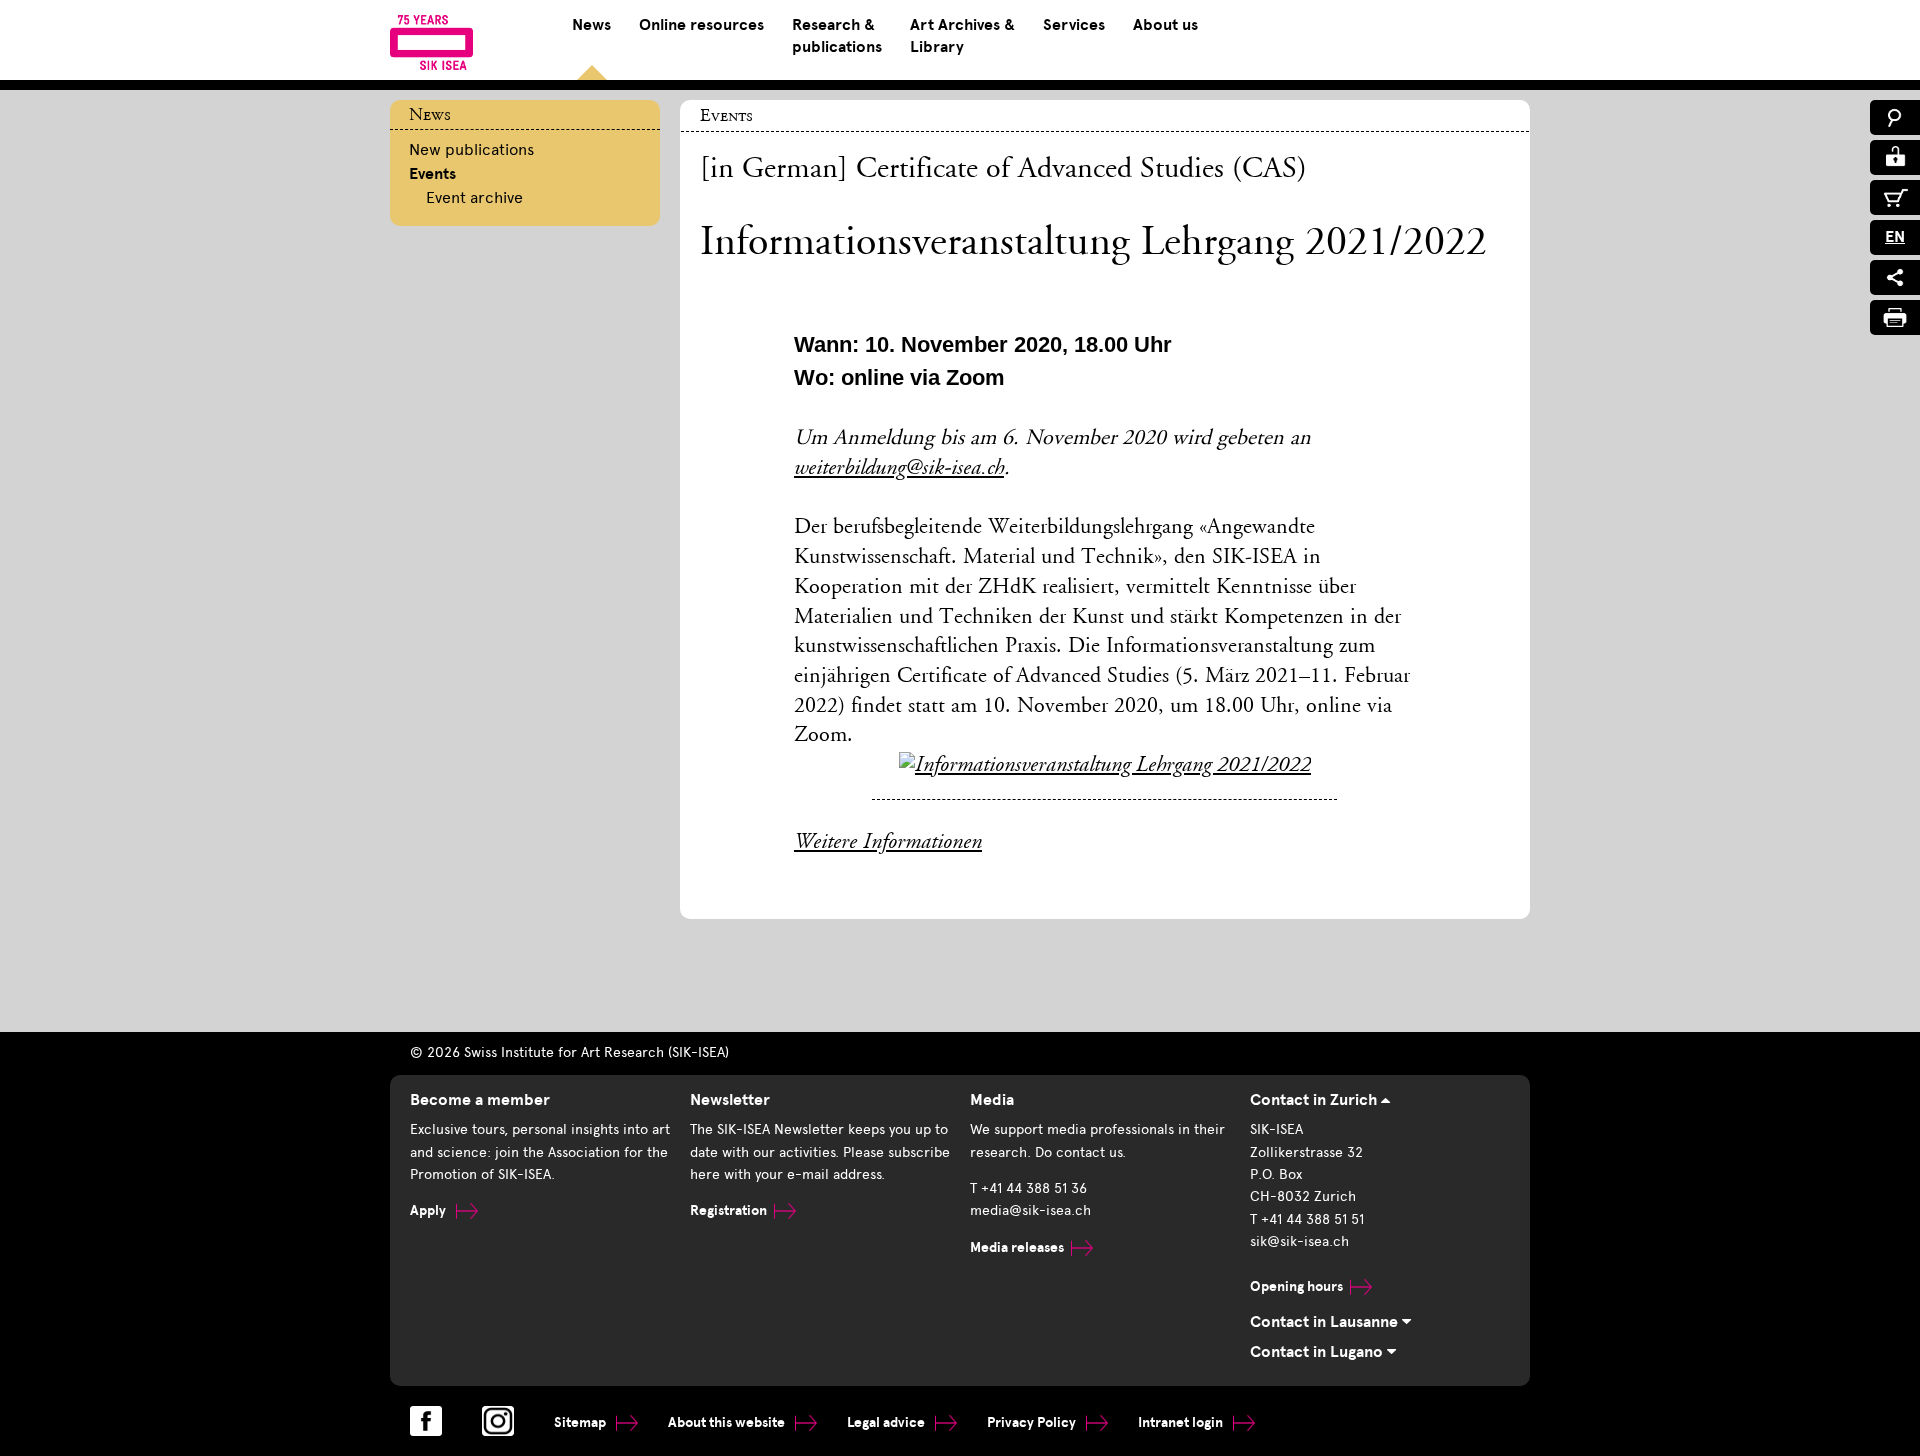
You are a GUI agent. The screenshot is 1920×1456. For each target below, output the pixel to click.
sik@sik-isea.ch (1299, 1241)
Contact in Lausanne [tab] (1326, 1322)
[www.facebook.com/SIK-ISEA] (426, 1421)
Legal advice (887, 1422)
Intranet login (1182, 1422)
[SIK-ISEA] (431, 42)
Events (432, 174)
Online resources (701, 25)
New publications (471, 149)
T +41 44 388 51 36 (1028, 1188)
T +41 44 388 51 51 (1307, 1219)
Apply (429, 1210)
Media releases (1017, 1247)
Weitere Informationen (888, 843)
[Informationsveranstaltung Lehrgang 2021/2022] (1105, 766)
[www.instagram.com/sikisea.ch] (498, 1421)
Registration (728, 1210)
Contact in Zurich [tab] (1315, 1100)
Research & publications (837, 36)
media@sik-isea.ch (1030, 1210)
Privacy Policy (1033, 1422)
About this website (728, 1422)
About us (1165, 25)
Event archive (474, 197)
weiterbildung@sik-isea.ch (899, 469)
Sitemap (581, 1422)
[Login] (1895, 157)
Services (1074, 25)
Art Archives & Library (962, 36)
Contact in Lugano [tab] (1318, 1352)
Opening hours (1296, 1286)
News (591, 25)
